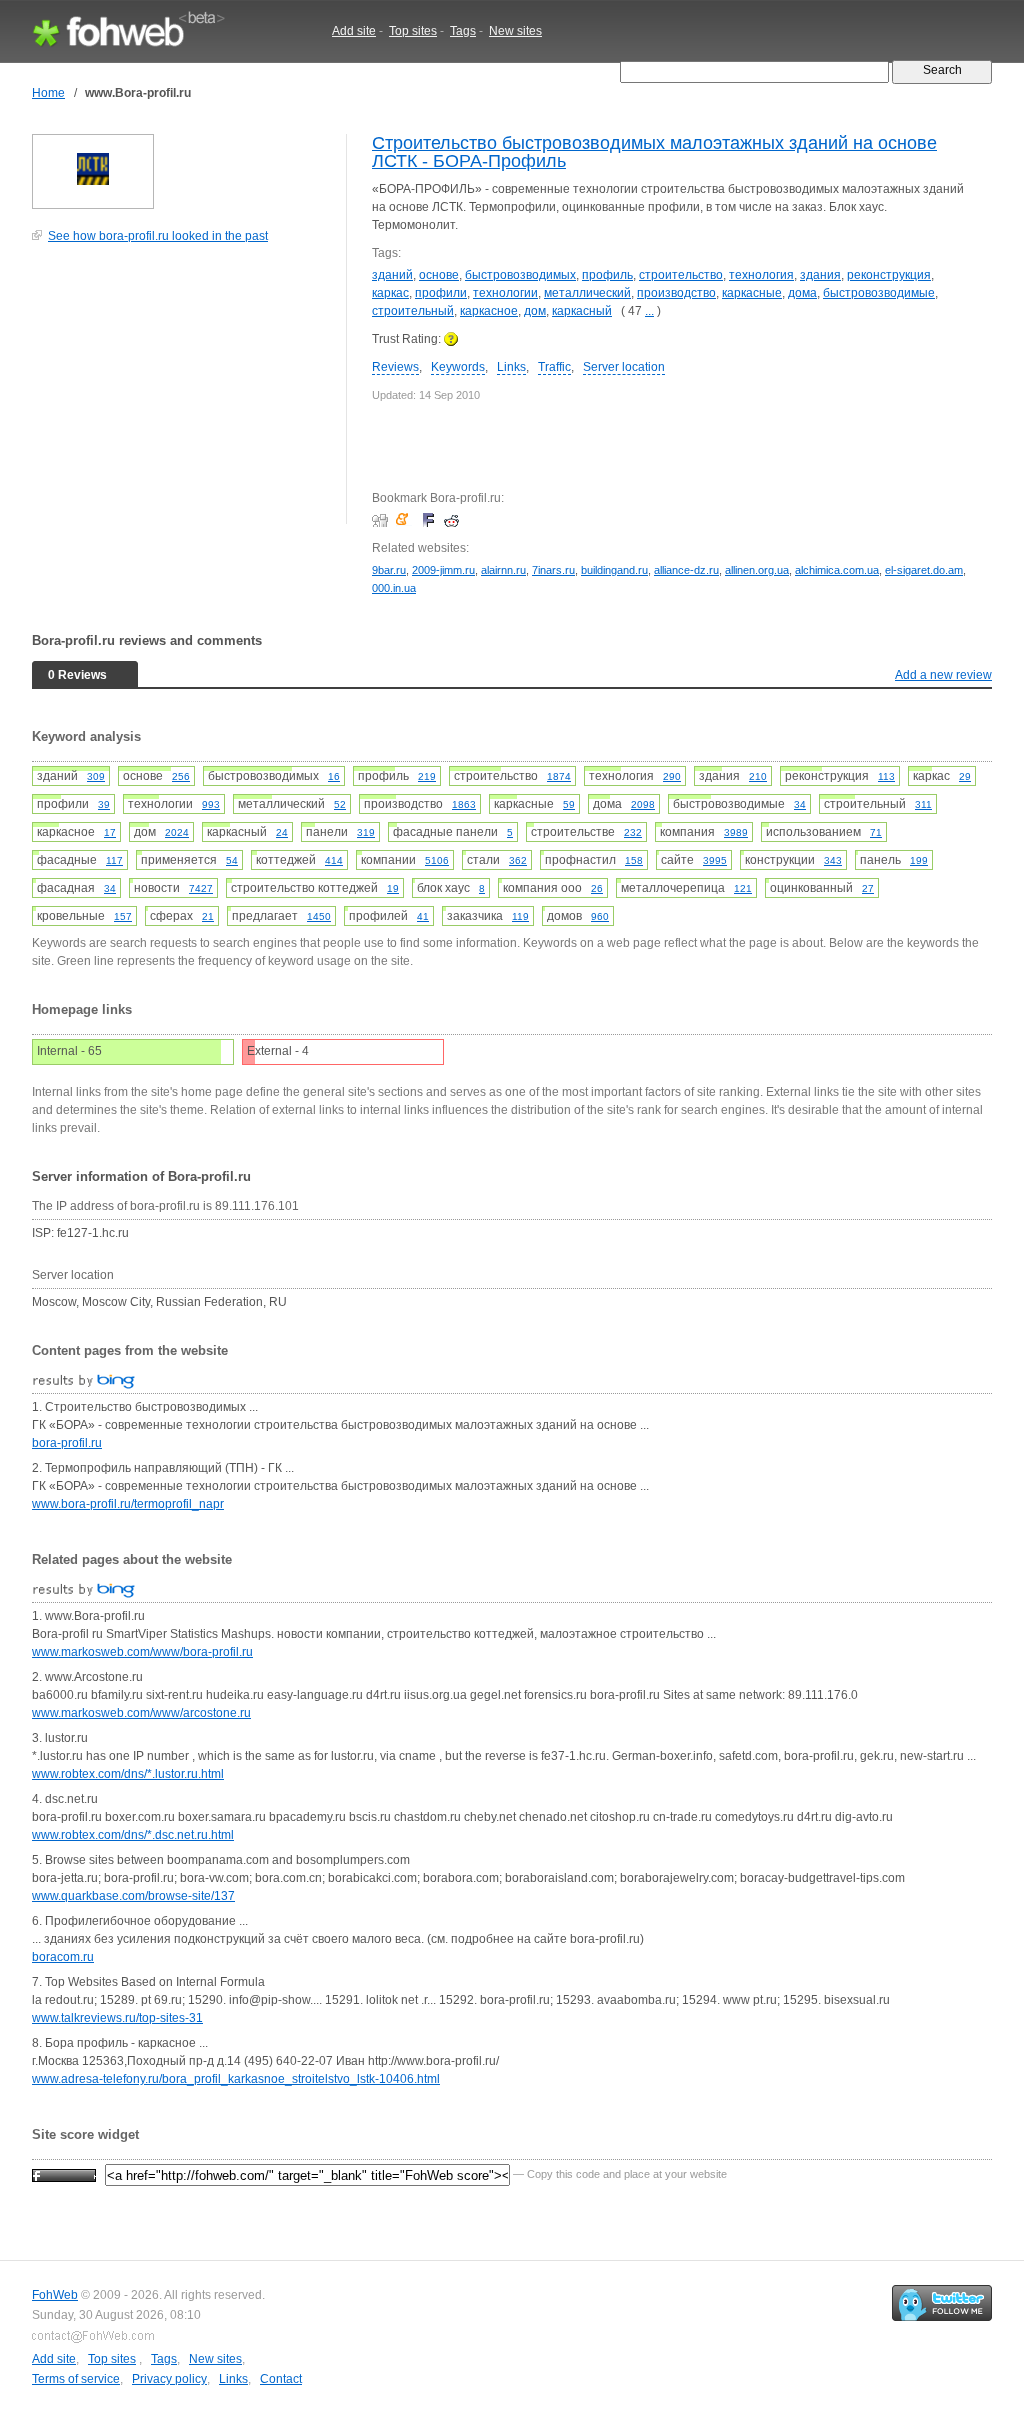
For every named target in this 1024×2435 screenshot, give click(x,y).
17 (110, 832)
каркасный (582, 311)
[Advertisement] (182, 394)
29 (965, 776)
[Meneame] (406, 520)
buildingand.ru (614, 570)
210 (758, 776)
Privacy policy (169, 2379)
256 (181, 776)
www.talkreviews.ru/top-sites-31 (117, 2018)
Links (511, 367)
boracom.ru (63, 1957)
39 (104, 804)
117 (114, 860)
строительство (681, 275)
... (649, 311)
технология (761, 275)
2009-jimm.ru (443, 570)
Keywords (458, 367)
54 (232, 860)
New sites (515, 31)
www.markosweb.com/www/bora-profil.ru (142, 1652)
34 (800, 804)
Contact (281, 2379)
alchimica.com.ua (837, 570)
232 (633, 832)
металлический (587, 293)
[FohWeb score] (64, 2174)
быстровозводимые (879, 293)
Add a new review (943, 675)
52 (340, 804)
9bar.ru (389, 570)
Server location (624, 367)
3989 (736, 832)
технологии (505, 293)
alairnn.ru (503, 570)
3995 (715, 860)
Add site (354, 31)
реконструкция (889, 275)
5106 (437, 860)
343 (833, 860)
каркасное (489, 311)
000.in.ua (394, 588)
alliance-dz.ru (686, 570)
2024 (177, 832)
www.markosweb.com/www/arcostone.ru (141, 1713)
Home (48, 93)
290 (672, 776)
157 (123, 916)
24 (282, 832)
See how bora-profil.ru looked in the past (158, 236)
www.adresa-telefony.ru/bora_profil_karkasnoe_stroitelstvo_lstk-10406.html (236, 2079)
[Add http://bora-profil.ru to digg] (382, 520)
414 (334, 860)
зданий (392, 275)
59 (569, 804)
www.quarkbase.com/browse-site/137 (133, 1896)
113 (886, 776)
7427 (201, 888)
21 (208, 916)
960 (600, 916)
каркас (390, 293)
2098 (643, 804)
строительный (413, 311)
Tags (463, 31)
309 (96, 776)
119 (520, 916)
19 (393, 888)
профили (441, 293)
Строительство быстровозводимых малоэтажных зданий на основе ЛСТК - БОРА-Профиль (654, 152)
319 (366, 832)
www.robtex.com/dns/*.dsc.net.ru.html (133, 1835)
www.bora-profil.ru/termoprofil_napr (128, 1504)
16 (334, 776)
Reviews (395, 367)
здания (820, 275)
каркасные (752, 293)
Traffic (554, 367)
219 (427, 776)
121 (743, 888)
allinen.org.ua (757, 570)
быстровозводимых (520, 275)
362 (518, 860)
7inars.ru (553, 570)
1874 (559, 776)
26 (597, 888)
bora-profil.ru (67, 1443)
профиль (607, 275)
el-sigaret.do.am (924, 570)
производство (676, 293)
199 (919, 860)
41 (423, 916)
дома (802, 293)
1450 (319, 916)
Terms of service (76, 2379)
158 (634, 860)
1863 (464, 804)
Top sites (413, 31)
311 (923, 804)
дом (535, 311)
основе (439, 275)
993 (211, 804)
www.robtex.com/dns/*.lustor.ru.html (128, 1774)
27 (868, 888)
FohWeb (55, 2295)
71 (876, 832)
